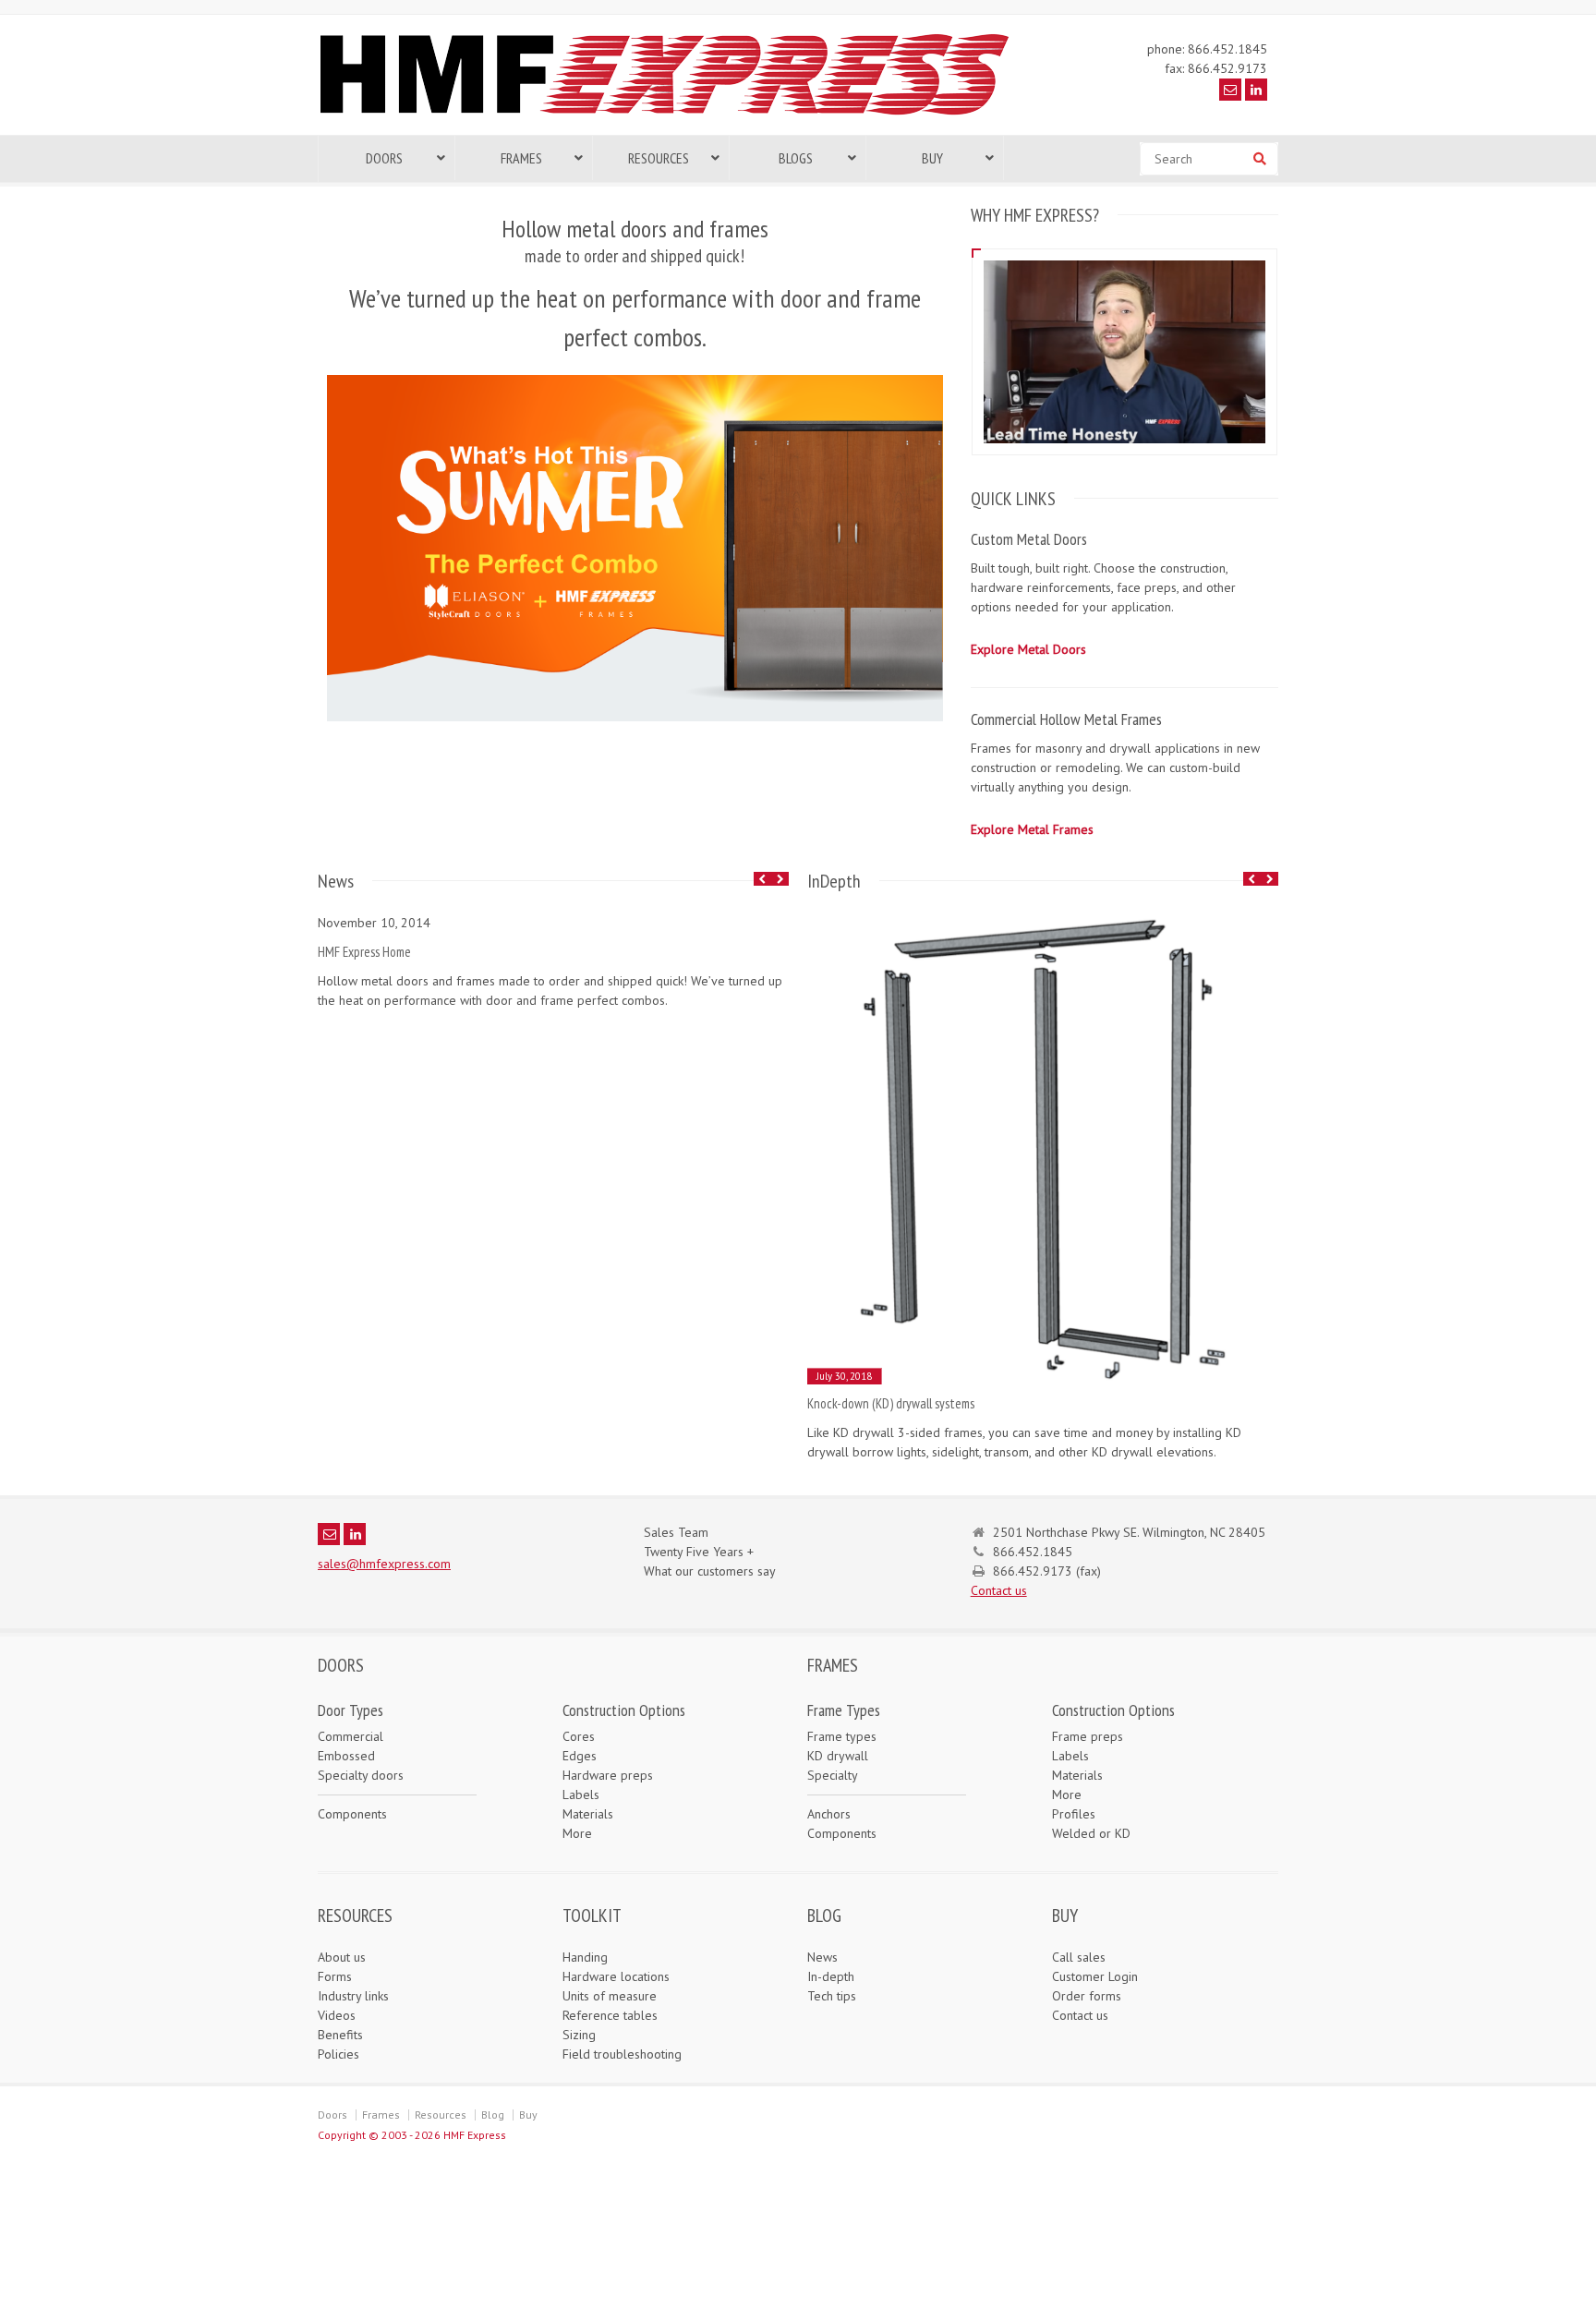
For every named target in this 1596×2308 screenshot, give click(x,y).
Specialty (833, 1775)
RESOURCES (355, 1915)
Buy (528, 2115)
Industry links (353, 1996)
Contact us (999, 1590)
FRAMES (833, 1665)
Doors (332, 2115)
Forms (335, 1976)
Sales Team (676, 1532)
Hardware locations (616, 1976)
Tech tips (832, 1996)
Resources (441, 2115)
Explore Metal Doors (1028, 649)
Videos (337, 2015)
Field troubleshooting (622, 2054)
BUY (1065, 1915)
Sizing (579, 2035)
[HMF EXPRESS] (678, 115)
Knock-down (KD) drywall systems (891, 1403)
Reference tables (610, 2015)
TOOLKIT (592, 1915)
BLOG (824, 1915)
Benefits (340, 2035)
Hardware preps (608, 1775)
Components (352, 1814)
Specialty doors (361, 1775)
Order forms (1087, 1996)
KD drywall (838, 1756)
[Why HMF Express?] (1124, 260)
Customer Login (1095, 1976)
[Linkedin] (1256, 90)
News (822, 1957)
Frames (381, 2115)
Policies (339, 2054)
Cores (579, 1736)
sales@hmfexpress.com (384, 1564)
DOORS (341, 1665)
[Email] (1230, 90)
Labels (581, 1794)
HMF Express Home (364, 952)
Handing (585, 1957)
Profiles (1074, 1814)
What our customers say (710, 1571)
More (577, 1833)
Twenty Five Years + (699, 1552)
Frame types (842, 1736)
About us (342, 1957)
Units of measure (610, 1996)
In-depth (831, 1976)
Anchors (829, 1814)
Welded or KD (1091, 1833)
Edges (580, 1756)
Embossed (346, 1756)
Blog (493, 2115)
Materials (588, 1814)
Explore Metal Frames (1032, 829)
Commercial (351, 1736)
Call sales (1079, 1957)
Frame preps (1088, 1736)
